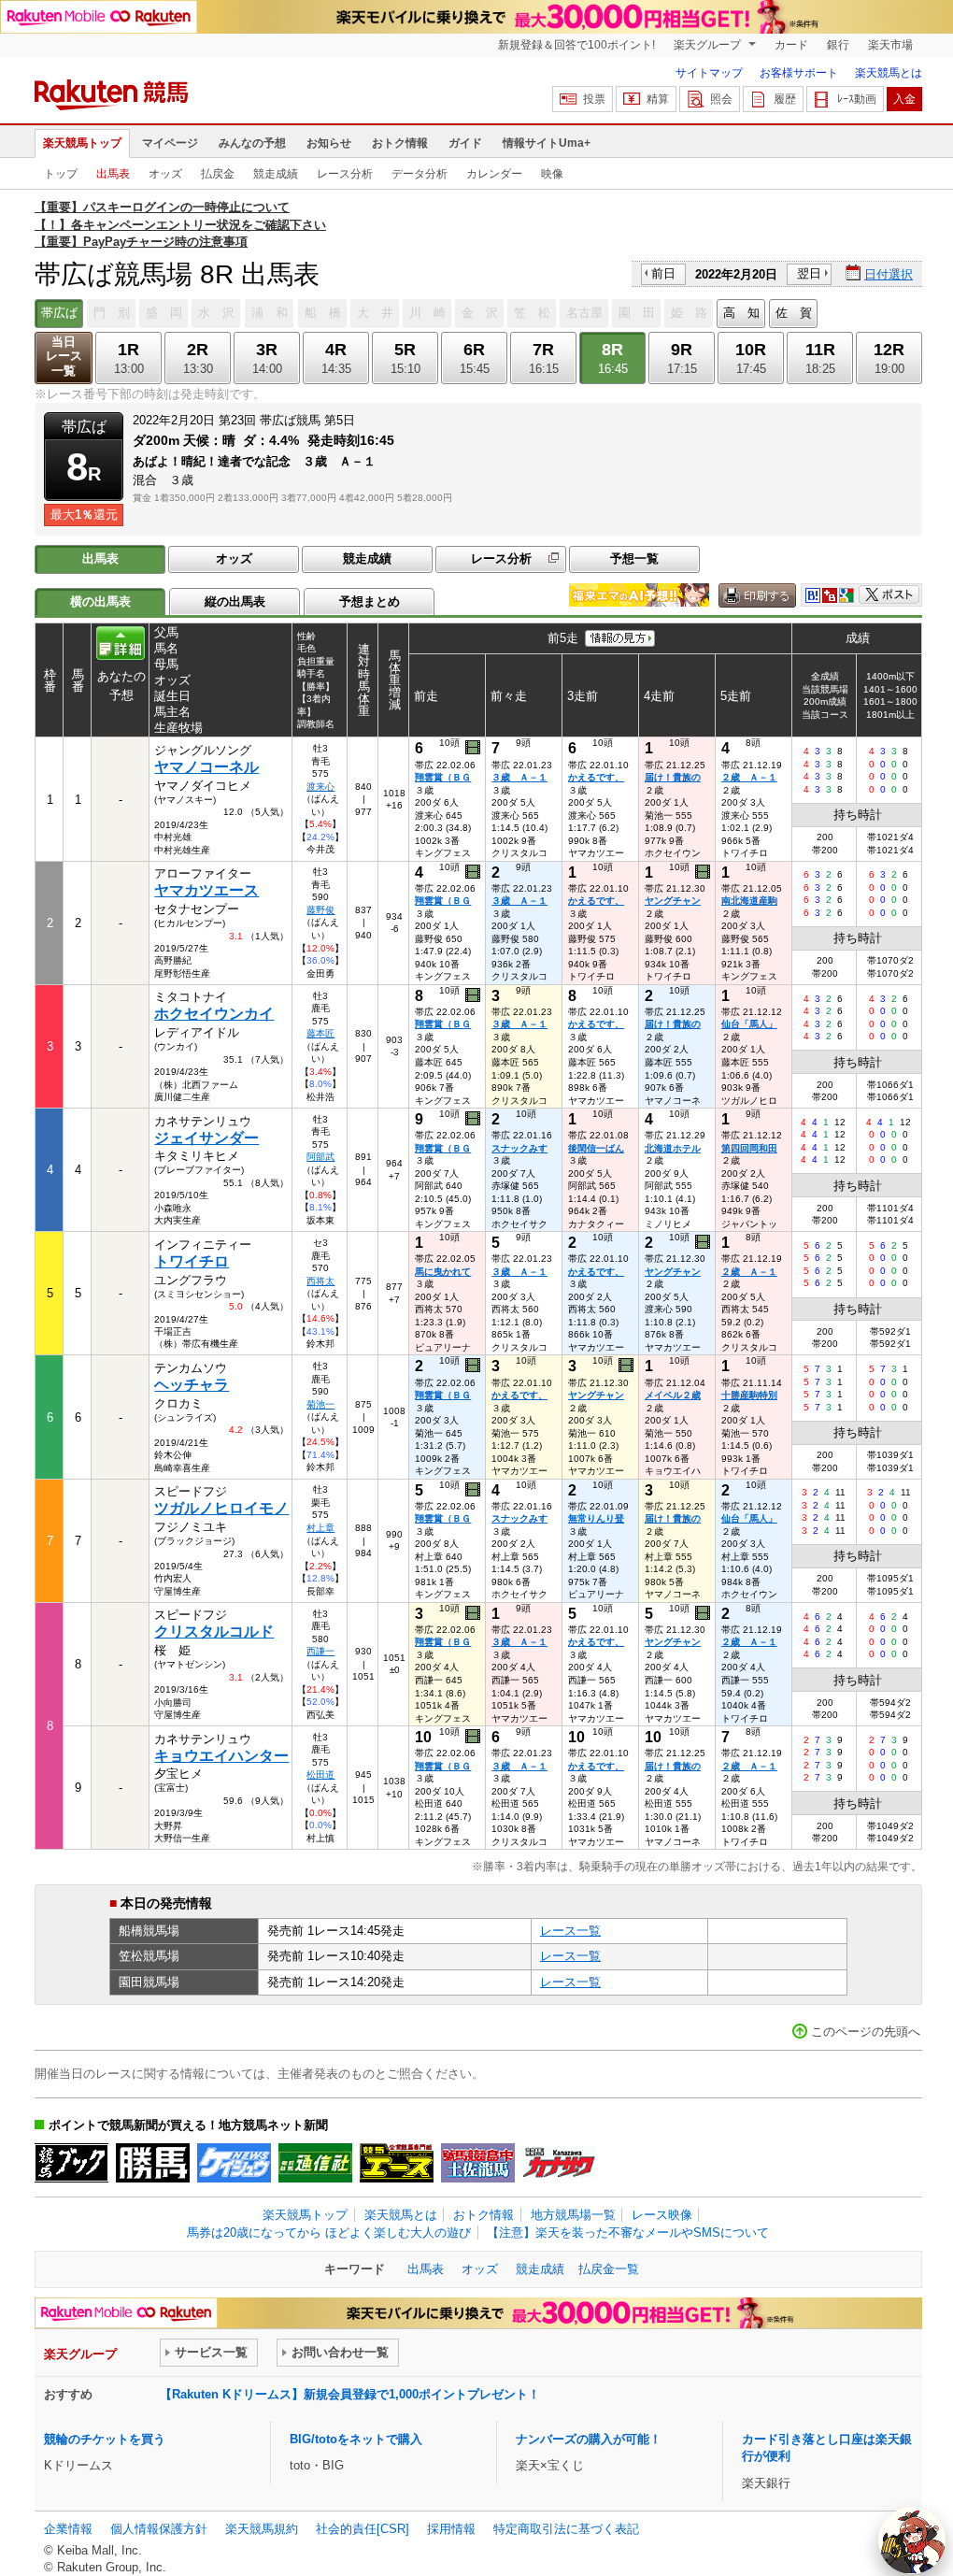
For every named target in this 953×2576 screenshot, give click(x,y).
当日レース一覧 (64, 357)
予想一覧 (634, 558)
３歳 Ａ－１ (519, 777)
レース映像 (662, 2215)
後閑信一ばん (596, 1148)
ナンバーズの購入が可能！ (589, 2439)
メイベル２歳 (673, 1395)
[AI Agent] (912, 2540)
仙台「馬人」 (749, 1024)
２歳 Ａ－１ (749, 777)
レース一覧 (570, 1931)
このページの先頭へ (866, 2032)
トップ (61, 174)
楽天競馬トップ (82, 143)
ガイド (465, 143)
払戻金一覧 (609, 2269)
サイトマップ (709, 73)
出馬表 (113, 174)
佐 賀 (794, 313)
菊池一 (320, 1404)
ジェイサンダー (206, 1138)
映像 (552, 174)
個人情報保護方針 (159, 2529)
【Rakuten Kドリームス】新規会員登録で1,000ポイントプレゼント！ (350, 2394)
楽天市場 (890, 45)
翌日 (809, 273)
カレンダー (494, 174)
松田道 (320, 1775)
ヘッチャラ (192, 1385)
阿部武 (320, 1157)
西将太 (320, 1281)
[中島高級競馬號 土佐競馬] (478, 2163)
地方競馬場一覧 (573, 2215)
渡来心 (320, 787)
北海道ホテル (673, 1148)
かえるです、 (596, 777)
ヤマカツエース (206, 890)
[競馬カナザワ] (559, 2163)
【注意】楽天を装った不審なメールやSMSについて (628, 2233)
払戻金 (218, 174)
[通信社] (315, 2163)
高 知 (741, 313)
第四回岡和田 (749, 1148)
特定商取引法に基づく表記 (566, 2529)
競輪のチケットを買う (105, 2439)
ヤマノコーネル (206, 767)
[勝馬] (153, 2163)
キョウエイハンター (221, 1756)
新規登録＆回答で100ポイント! (576, 45)
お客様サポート (799, 73)
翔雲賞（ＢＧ (443, 777)
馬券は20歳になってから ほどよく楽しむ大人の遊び (329, 2233)
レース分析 (345, 174)
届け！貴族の (673, 777)
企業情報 (68, 2529)
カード (791, 45)
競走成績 (276, 174)
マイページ (170, 143)
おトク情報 (400, 143)
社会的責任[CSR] (363, 2529)
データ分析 (420, 174)
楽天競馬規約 (262, 2529)
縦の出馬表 (235, 601)
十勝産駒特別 (749, 1395)
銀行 (838, 45)
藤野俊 (320, 910)
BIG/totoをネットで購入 (356, 2439)
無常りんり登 (596, 1518)
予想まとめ (370, 601)
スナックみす (519, 1148)
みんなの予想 (252, 143)
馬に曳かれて (443, 1272)
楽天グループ (709, 45)
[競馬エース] (397, 2163)
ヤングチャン (673, 901)
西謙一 (320, 1651)
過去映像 (474, 748)
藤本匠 (320, 1033)
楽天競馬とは (889, 73)
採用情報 (451, 2529)
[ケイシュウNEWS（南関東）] (234, 2163)
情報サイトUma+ (547, 143)
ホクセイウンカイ (214, 1014)
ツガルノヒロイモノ (221, 1508)
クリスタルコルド (214, 1631)
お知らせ (329, 143)
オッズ (165, 174)
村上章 (320, 1528)
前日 (663, 273)
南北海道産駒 (749, 901)
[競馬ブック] (71, 2163)
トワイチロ (192, 1261)
